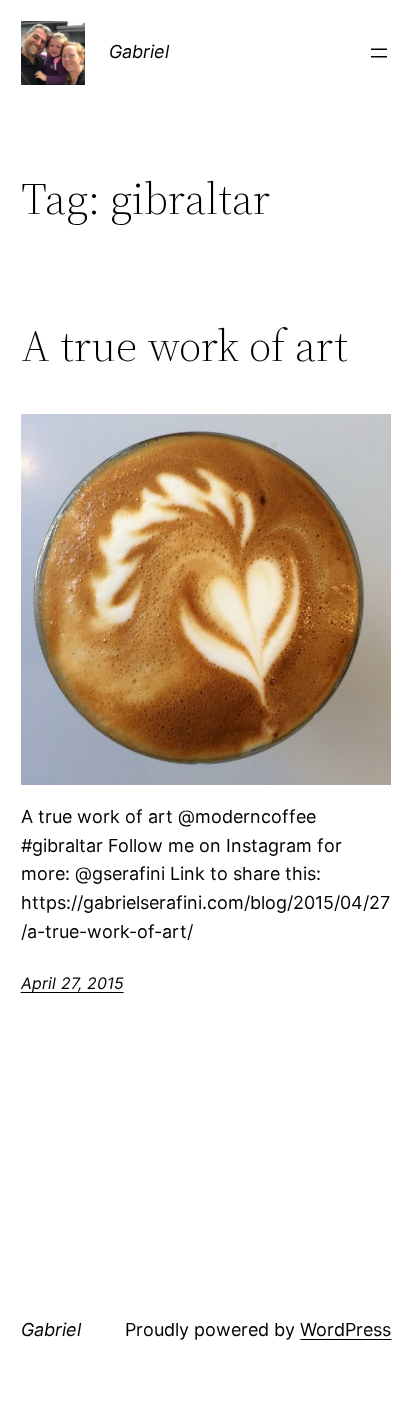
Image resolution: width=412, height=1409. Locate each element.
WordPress (345, 1329)
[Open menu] (379, 53)
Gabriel (139, 51)
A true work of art (184, 346)
